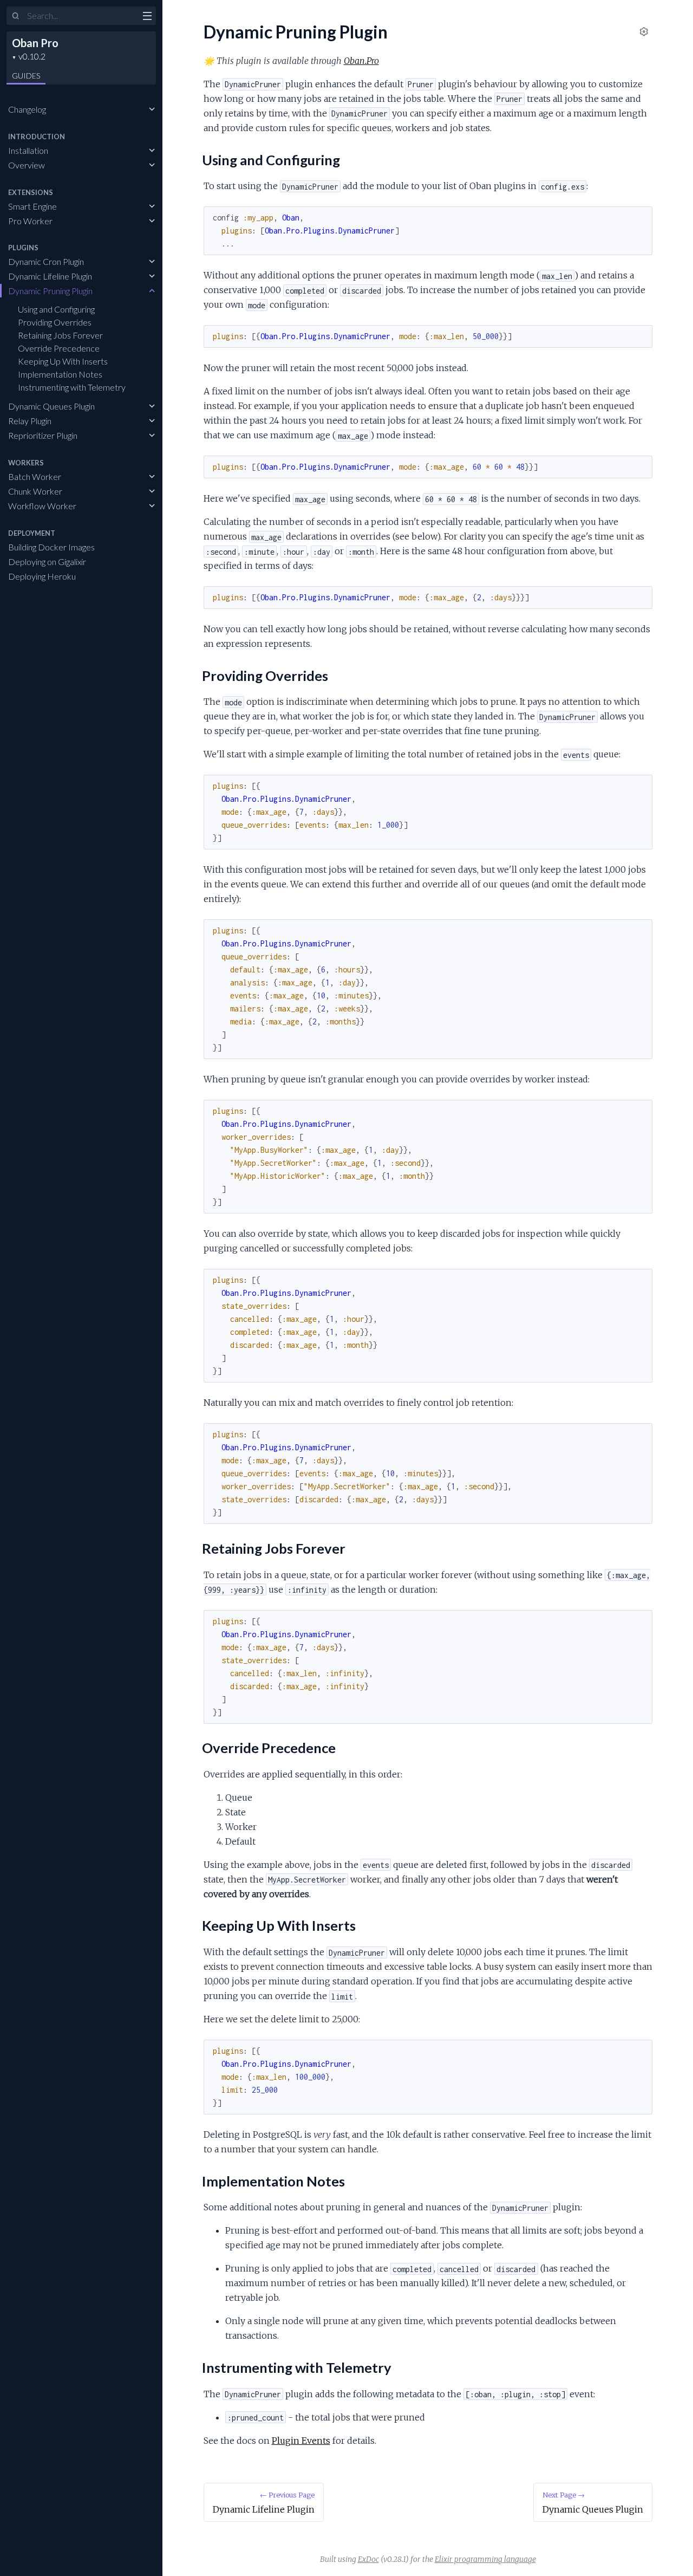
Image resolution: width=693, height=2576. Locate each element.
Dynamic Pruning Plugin (50, 291)
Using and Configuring (56, 309)
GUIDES (26, 76)
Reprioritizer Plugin (43, 435)
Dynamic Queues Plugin (51, 406)
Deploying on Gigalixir (47, 562)
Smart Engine (32, 206)
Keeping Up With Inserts (63, 361)
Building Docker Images (51, 547)
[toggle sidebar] (147, 17)
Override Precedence (59, 348)
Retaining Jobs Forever (60, 335)
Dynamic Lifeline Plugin (50, 276)
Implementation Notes (60, 374)
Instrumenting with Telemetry (72, 387)
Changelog (27, 109)
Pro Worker (30, 221)
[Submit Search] (16, 16)
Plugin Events (301, 2441)
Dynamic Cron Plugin (46, 261)
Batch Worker (35, 476)
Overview (27, 165)
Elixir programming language (485, 2559)
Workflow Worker (42, 506)
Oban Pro (35, 43)
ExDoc (368, 2559)
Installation (28, 150)
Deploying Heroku (42, 576)
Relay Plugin (30, 421)
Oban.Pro (361, 61)
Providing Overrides (55, 322)
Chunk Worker (35, 491)
